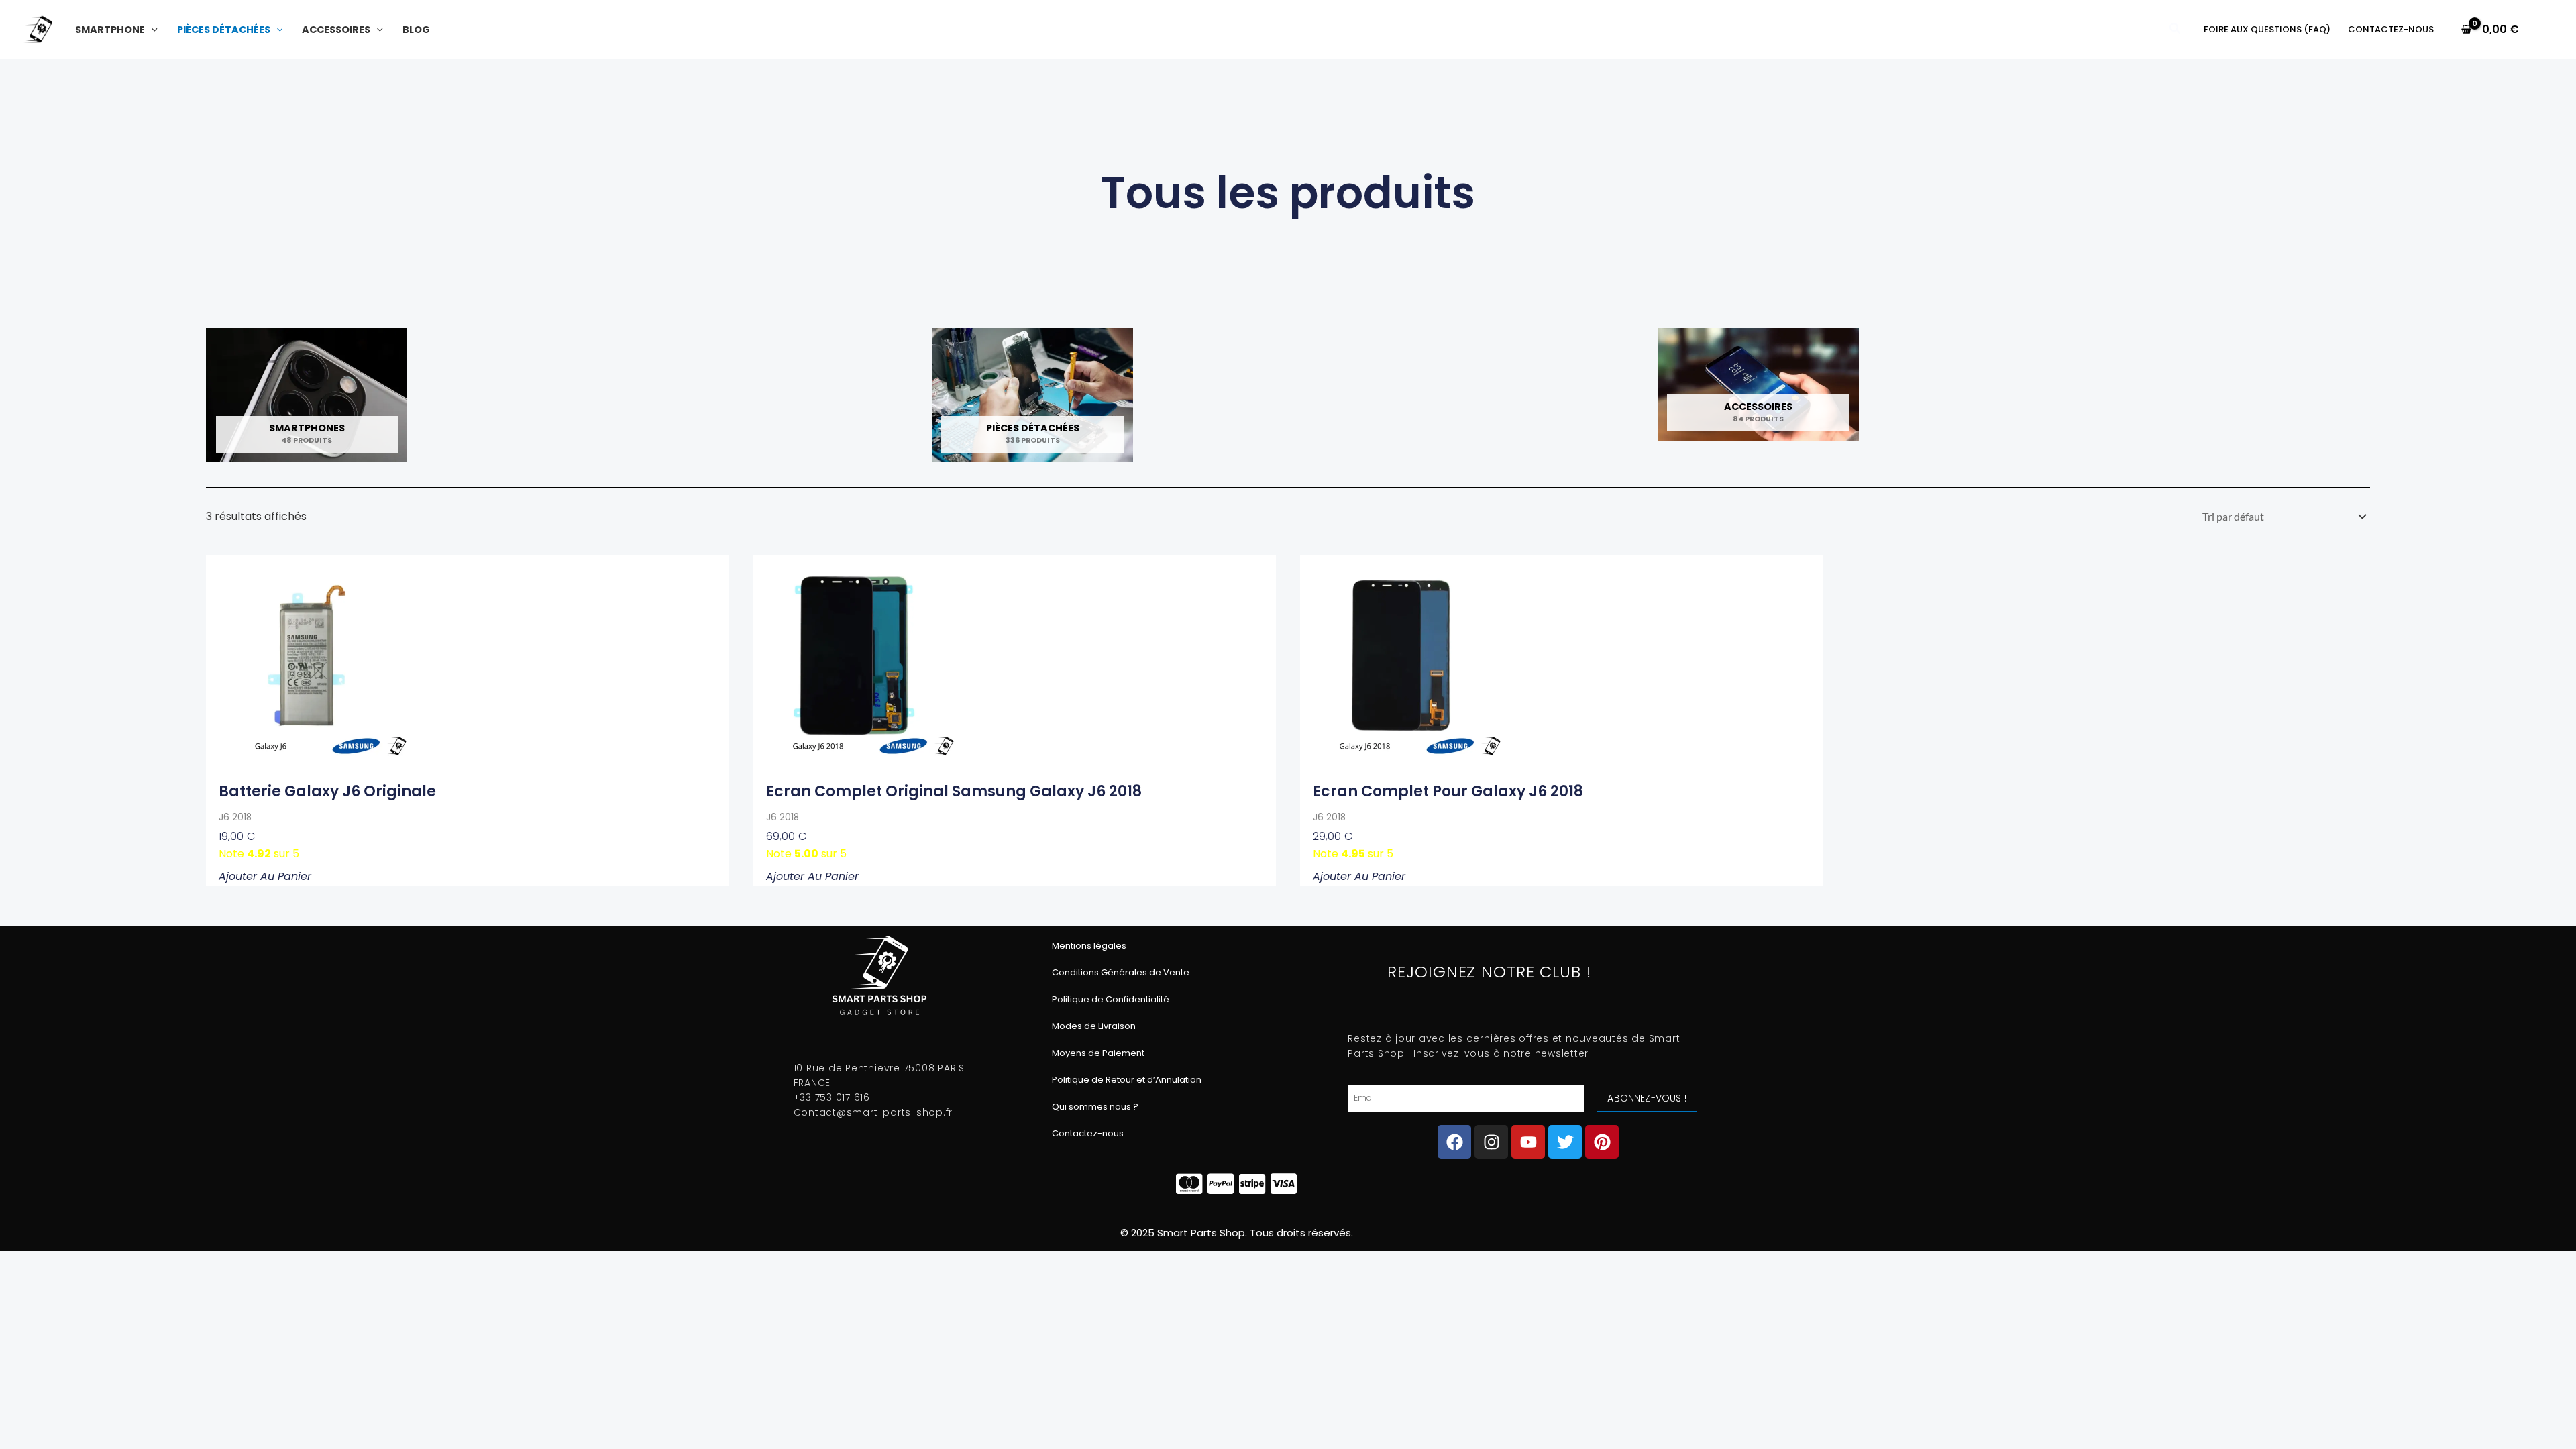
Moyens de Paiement (1098, 1053)
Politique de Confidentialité (1111, 999)
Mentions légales (1089, 946)
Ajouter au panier (265, 876)
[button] (151, 30)
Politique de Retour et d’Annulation (1127, 1080)
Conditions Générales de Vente (1121, 972)
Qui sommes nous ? (1095, 1107)
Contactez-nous (1088, 1133)
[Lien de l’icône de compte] (2546, 30)
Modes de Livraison (1094, 1026)
